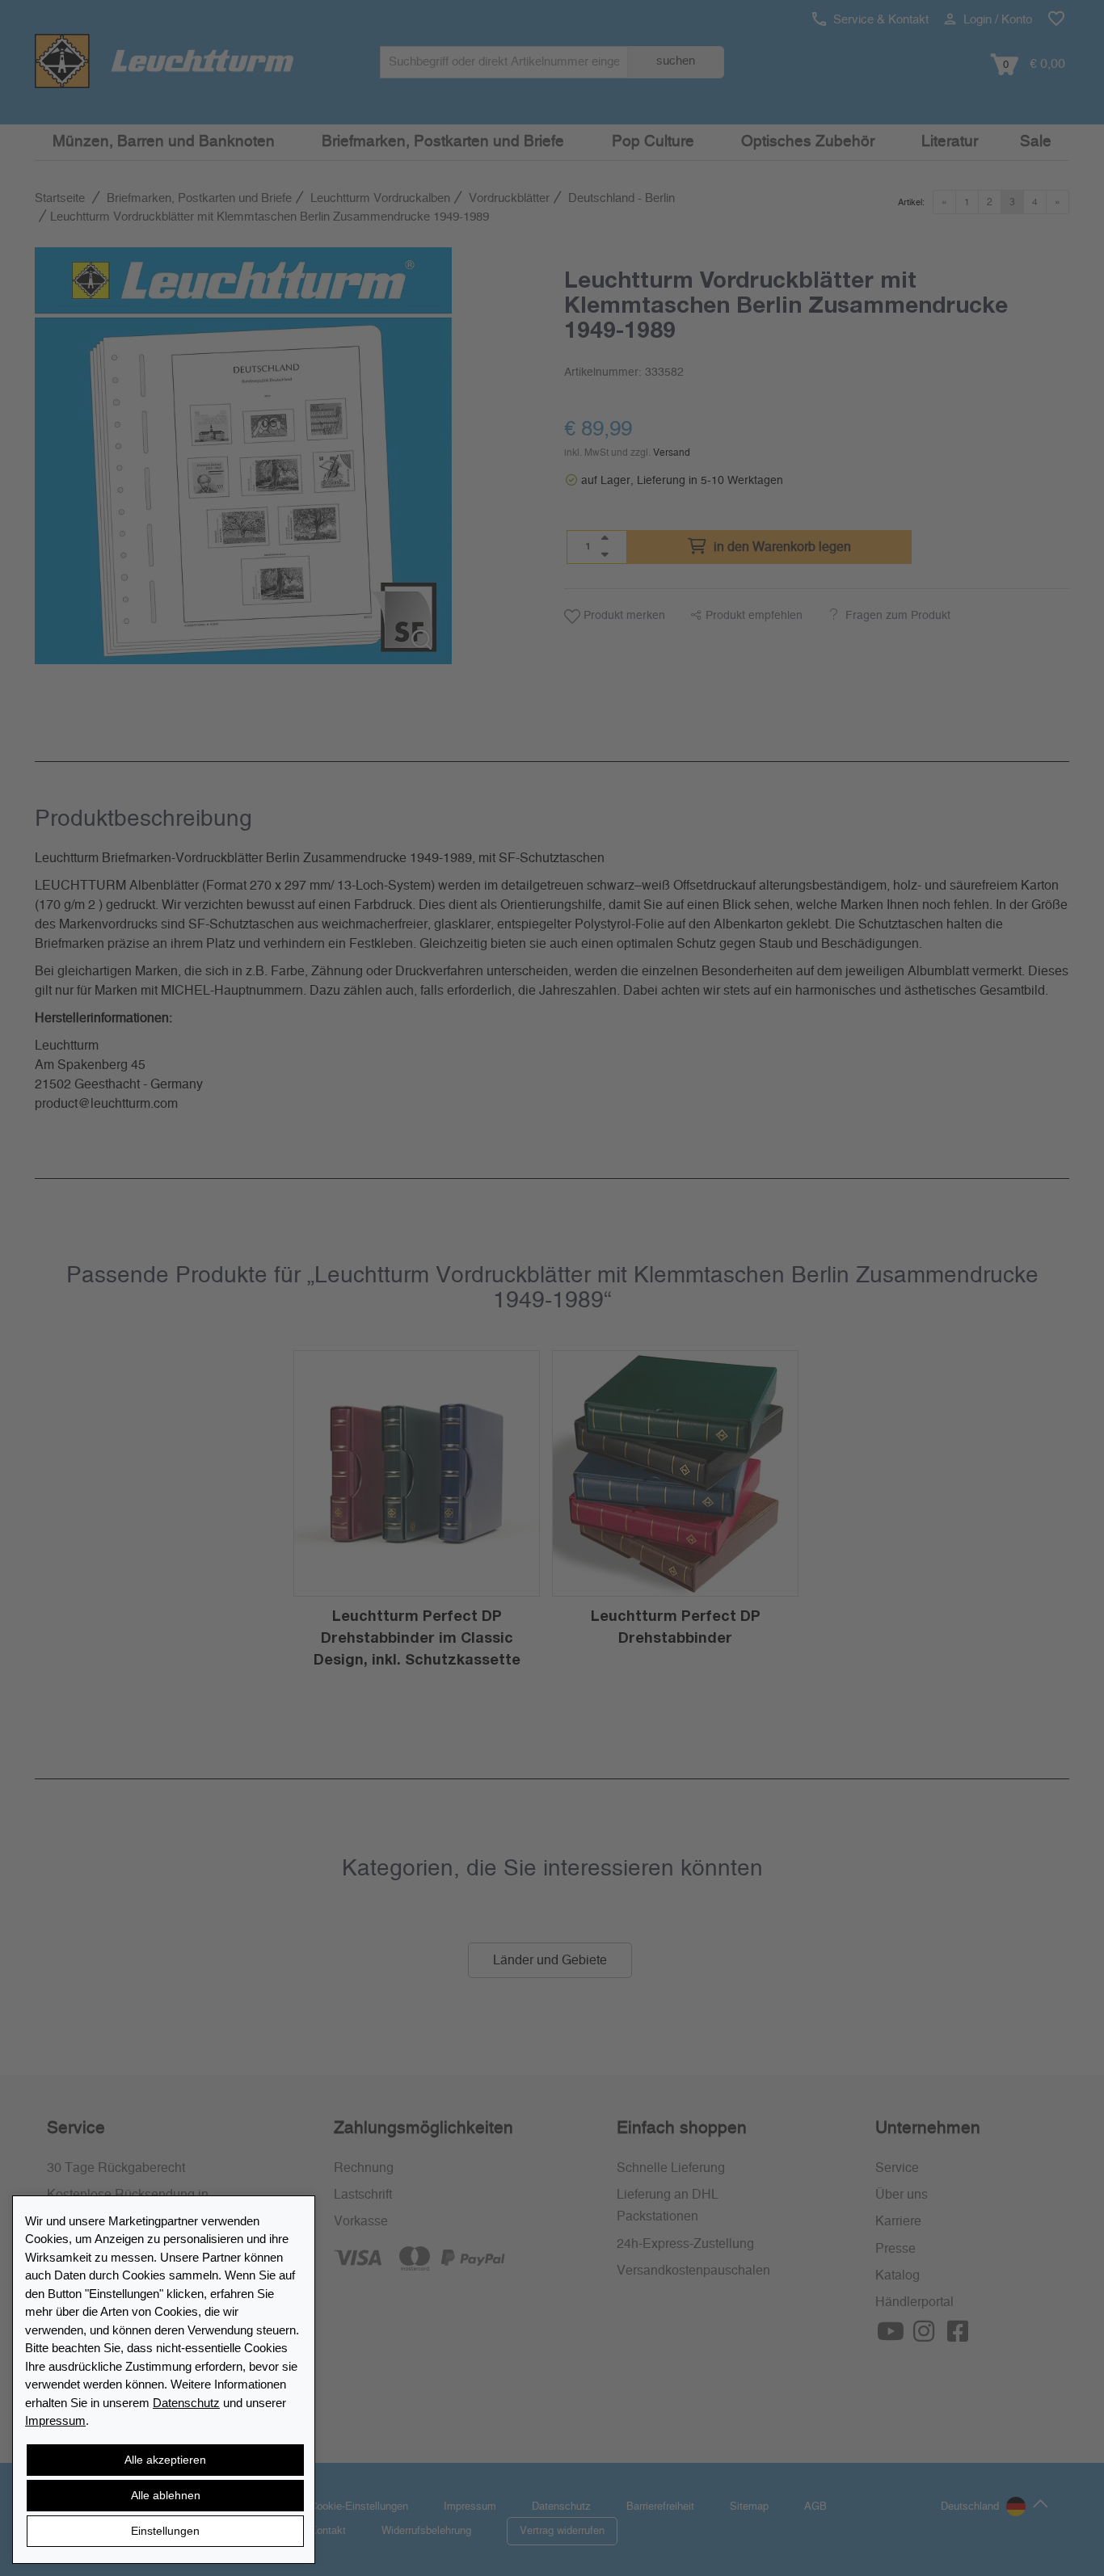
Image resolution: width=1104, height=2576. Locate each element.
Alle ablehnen (166, 2495)
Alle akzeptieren (165, 2460)
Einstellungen (165, 2531)
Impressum (55, 2420)
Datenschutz (186, 2403)
